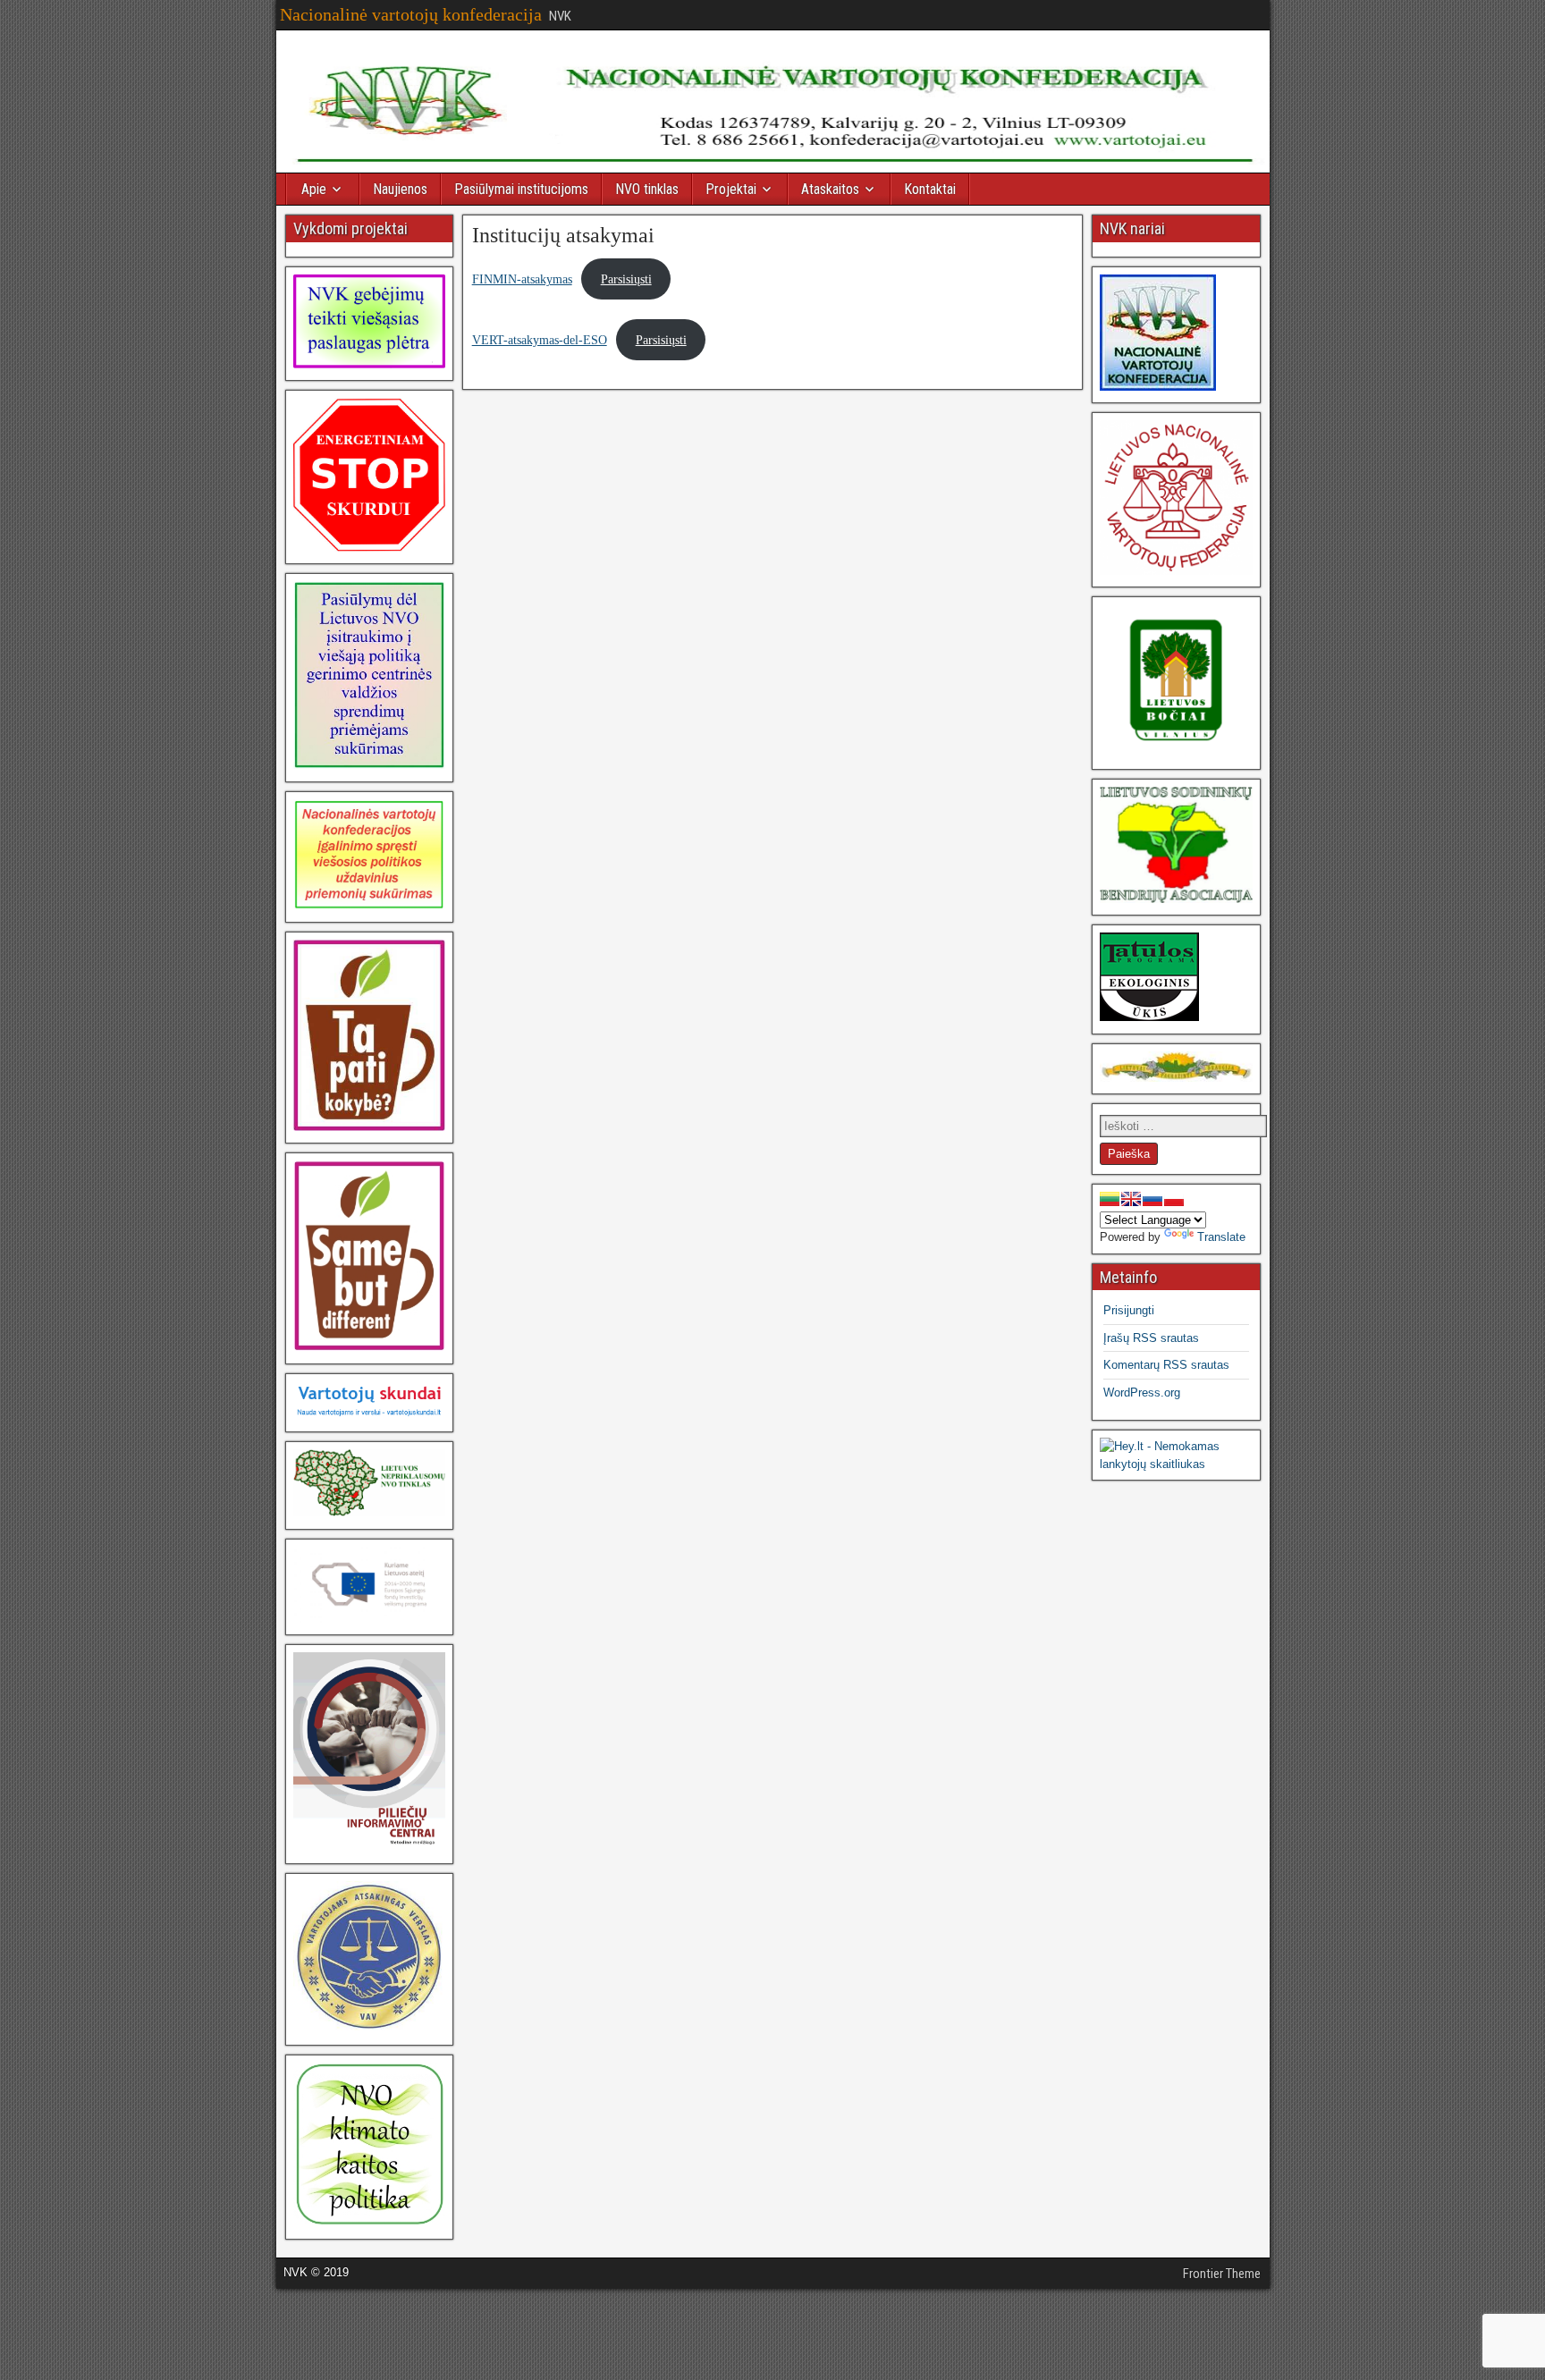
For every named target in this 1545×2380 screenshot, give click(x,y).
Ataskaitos (830, 189)
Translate (1221, 1237)
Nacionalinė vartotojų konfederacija (411, 14)
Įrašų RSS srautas (1151, 1338)
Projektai (731, 189)
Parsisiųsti (626, 279)
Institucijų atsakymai (563, 235)
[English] (1131, 1199)
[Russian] (1152, 1199)
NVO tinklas (647, 189)
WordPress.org (1142, 1393)
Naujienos (400, 189)
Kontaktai (930, 189)
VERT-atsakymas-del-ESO (540, 340)
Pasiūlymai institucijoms (521, 189)
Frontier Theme (1222, 2274)
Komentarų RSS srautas (1166, 1365)
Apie (314, 189)
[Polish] (1174, 1199)
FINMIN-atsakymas (522, 279)
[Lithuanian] (1110, 1199)
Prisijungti (1129, 1310)
